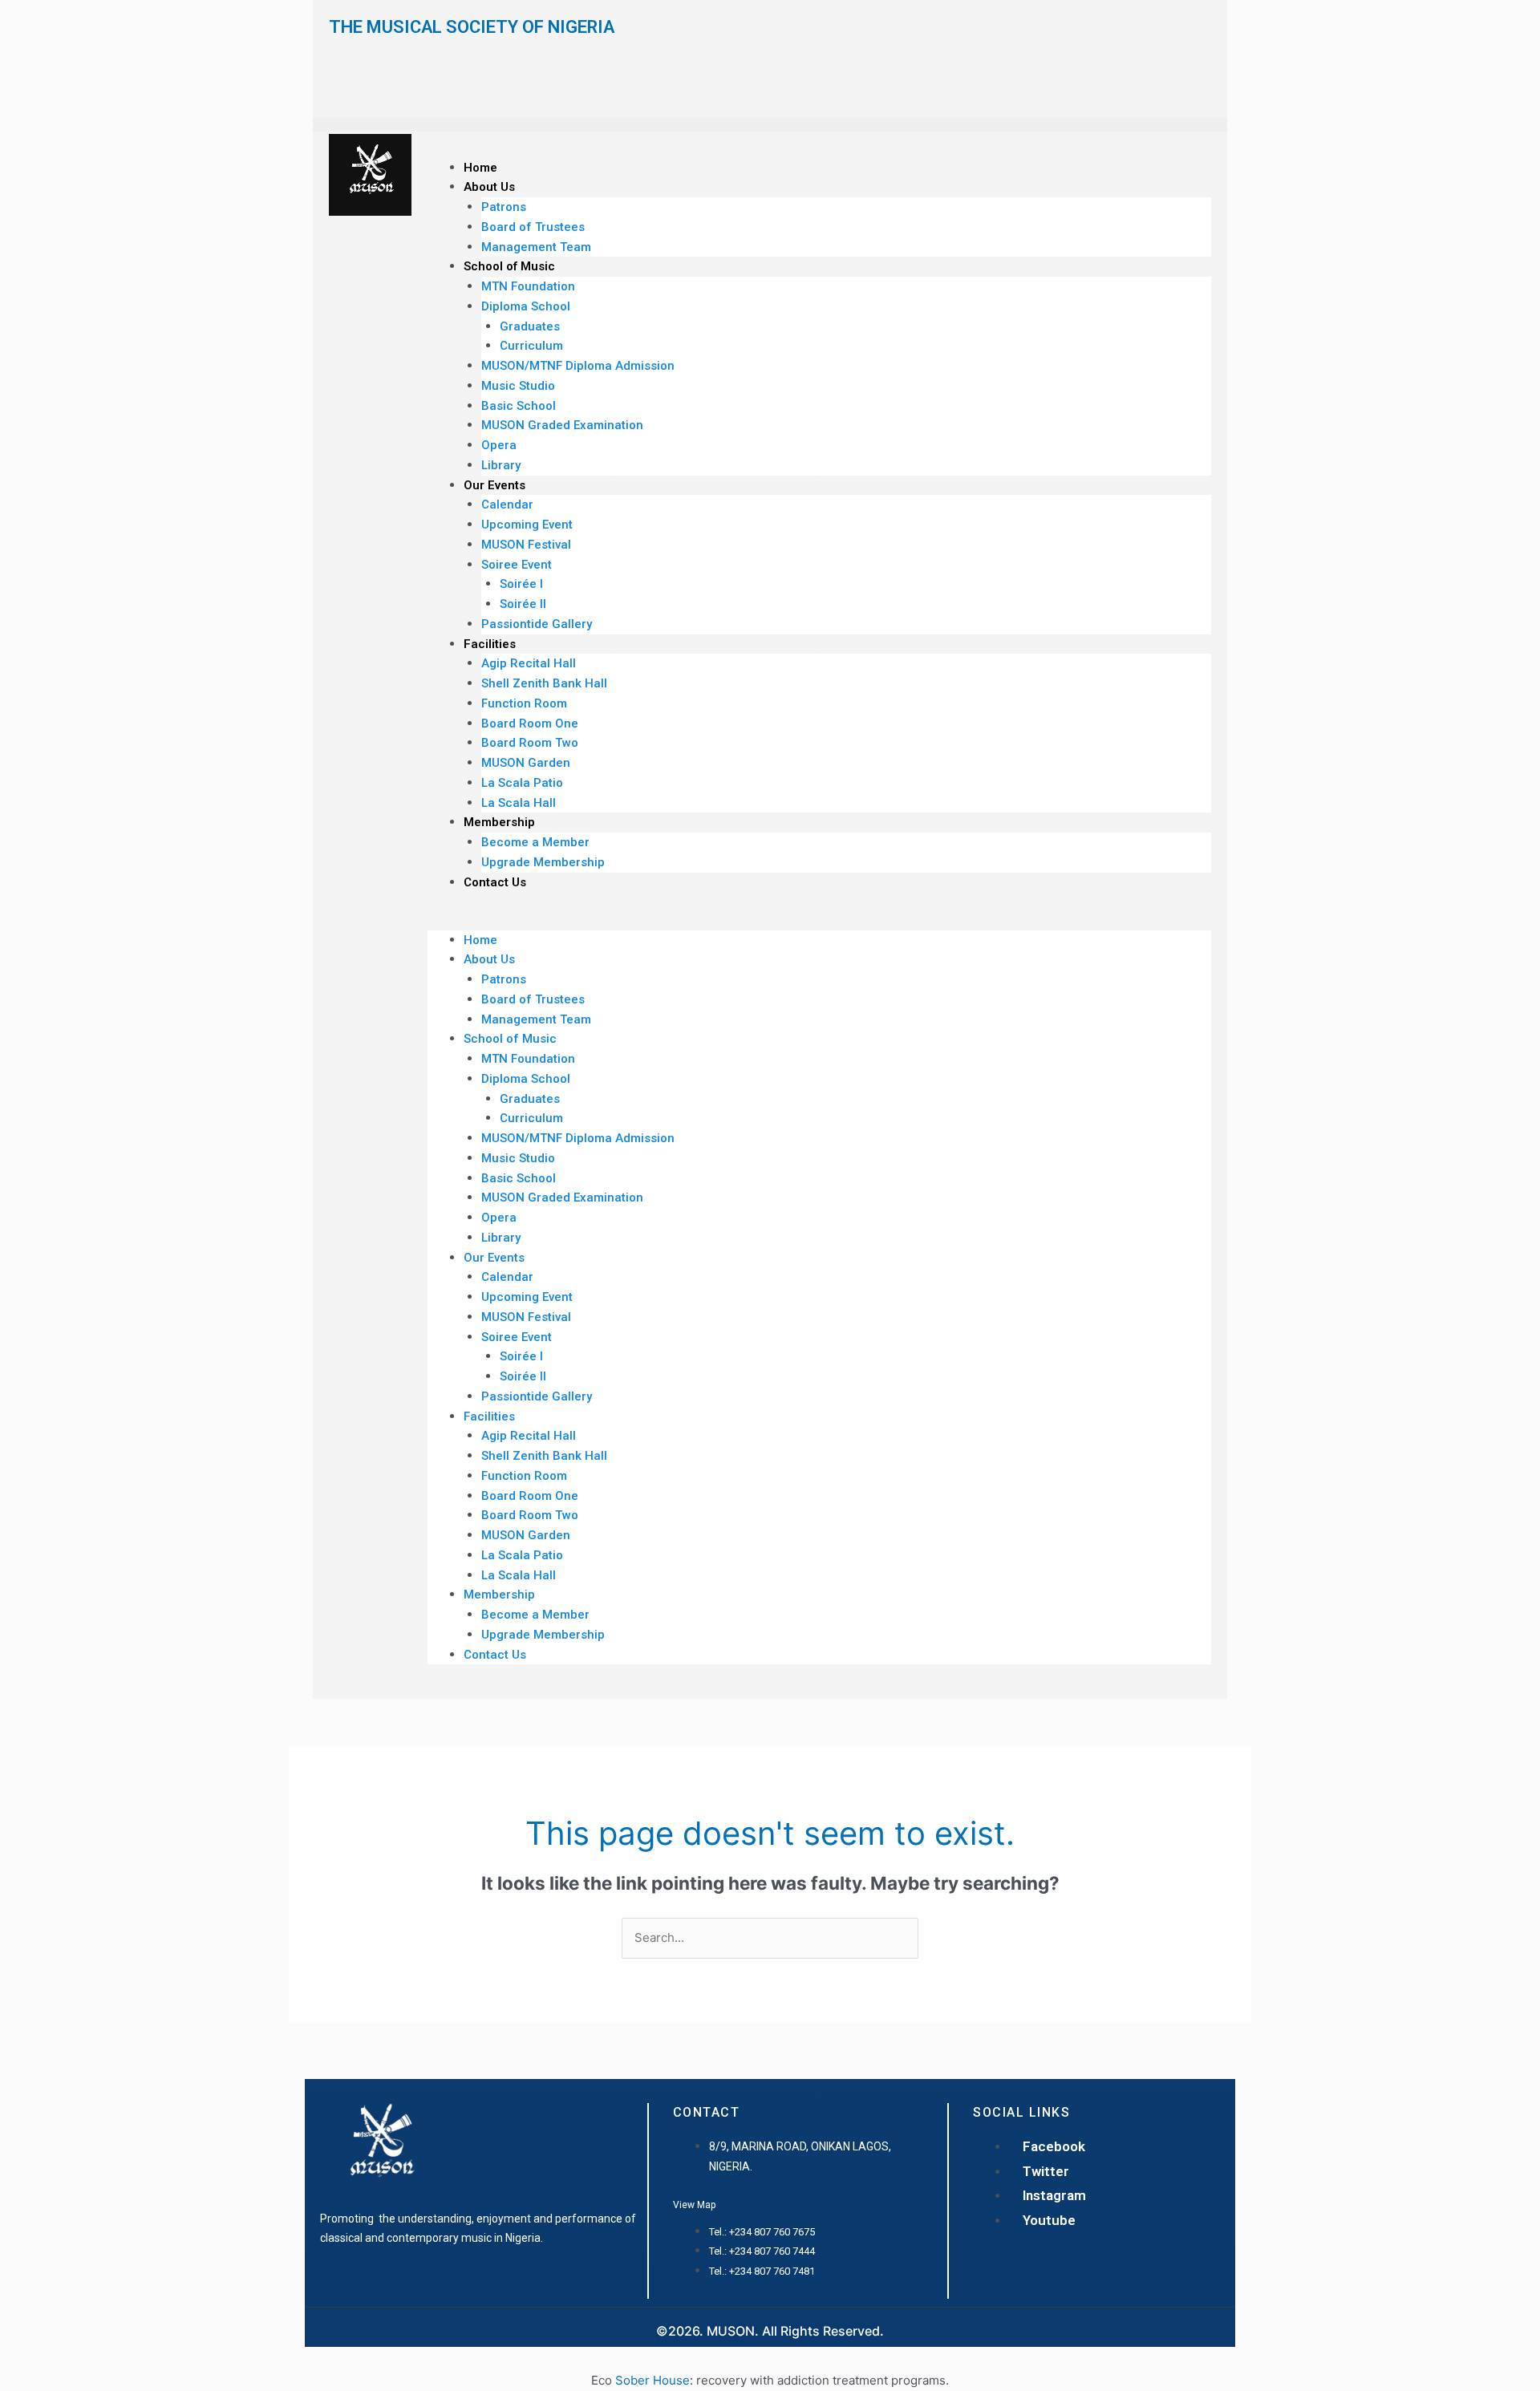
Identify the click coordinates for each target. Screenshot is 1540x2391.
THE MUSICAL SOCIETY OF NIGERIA (472, 27)
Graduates (530, 326)
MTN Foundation (528, 286)
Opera (499, 445)
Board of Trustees (533, 227)
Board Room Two (530, 743)
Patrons (504, 207)
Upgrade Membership (543, 862)
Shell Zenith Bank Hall (544, 683)
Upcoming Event (527, 525)
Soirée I (521, 584)
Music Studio (518, 386)
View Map (694, 2205)
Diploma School (526, 306)
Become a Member (535, 842)
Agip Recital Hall (529, 663)
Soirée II (523, 604)
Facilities (490, 644)
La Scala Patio (522, 783)
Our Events (494, 485)
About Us (489, 187)
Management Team (536, 247)
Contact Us (495, 882)
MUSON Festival (526, 545)
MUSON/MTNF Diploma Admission (578, 366)
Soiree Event (517, 565)
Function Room (524, 703)
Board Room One (530, 723)
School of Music (509, 266)
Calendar (507, 505)
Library (501, 465)
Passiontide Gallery (537, 624)
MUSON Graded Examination (562, 425)
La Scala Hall (519, 803)
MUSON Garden (526, 763)
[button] (819, 920)
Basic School (519, 406)
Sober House (652, 2380)
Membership (499, 822)
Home (480, 168)
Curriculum (531, 346)
